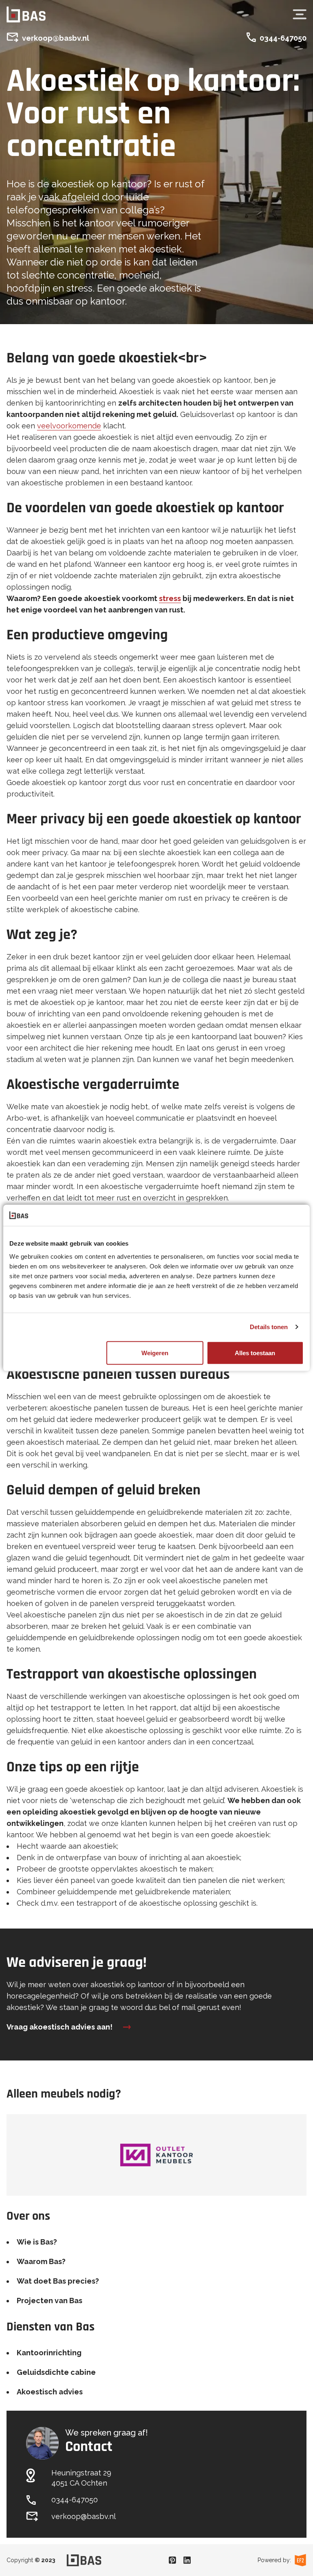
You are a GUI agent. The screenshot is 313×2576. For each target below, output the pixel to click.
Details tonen (269, 1327)
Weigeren (155, 1353)
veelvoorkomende (69, 426)
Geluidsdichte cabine (56, 2372)
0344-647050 (283, 38)
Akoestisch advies (50, 2392)
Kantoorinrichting (49, 2353)
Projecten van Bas (50, 2301)
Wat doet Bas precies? (58, 2281)
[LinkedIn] (187, 2560)
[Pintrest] (172, 2560)
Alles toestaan (255, 1353)
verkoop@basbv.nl (56, 38)
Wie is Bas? (37, 2242)
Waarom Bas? (41, 2261)
